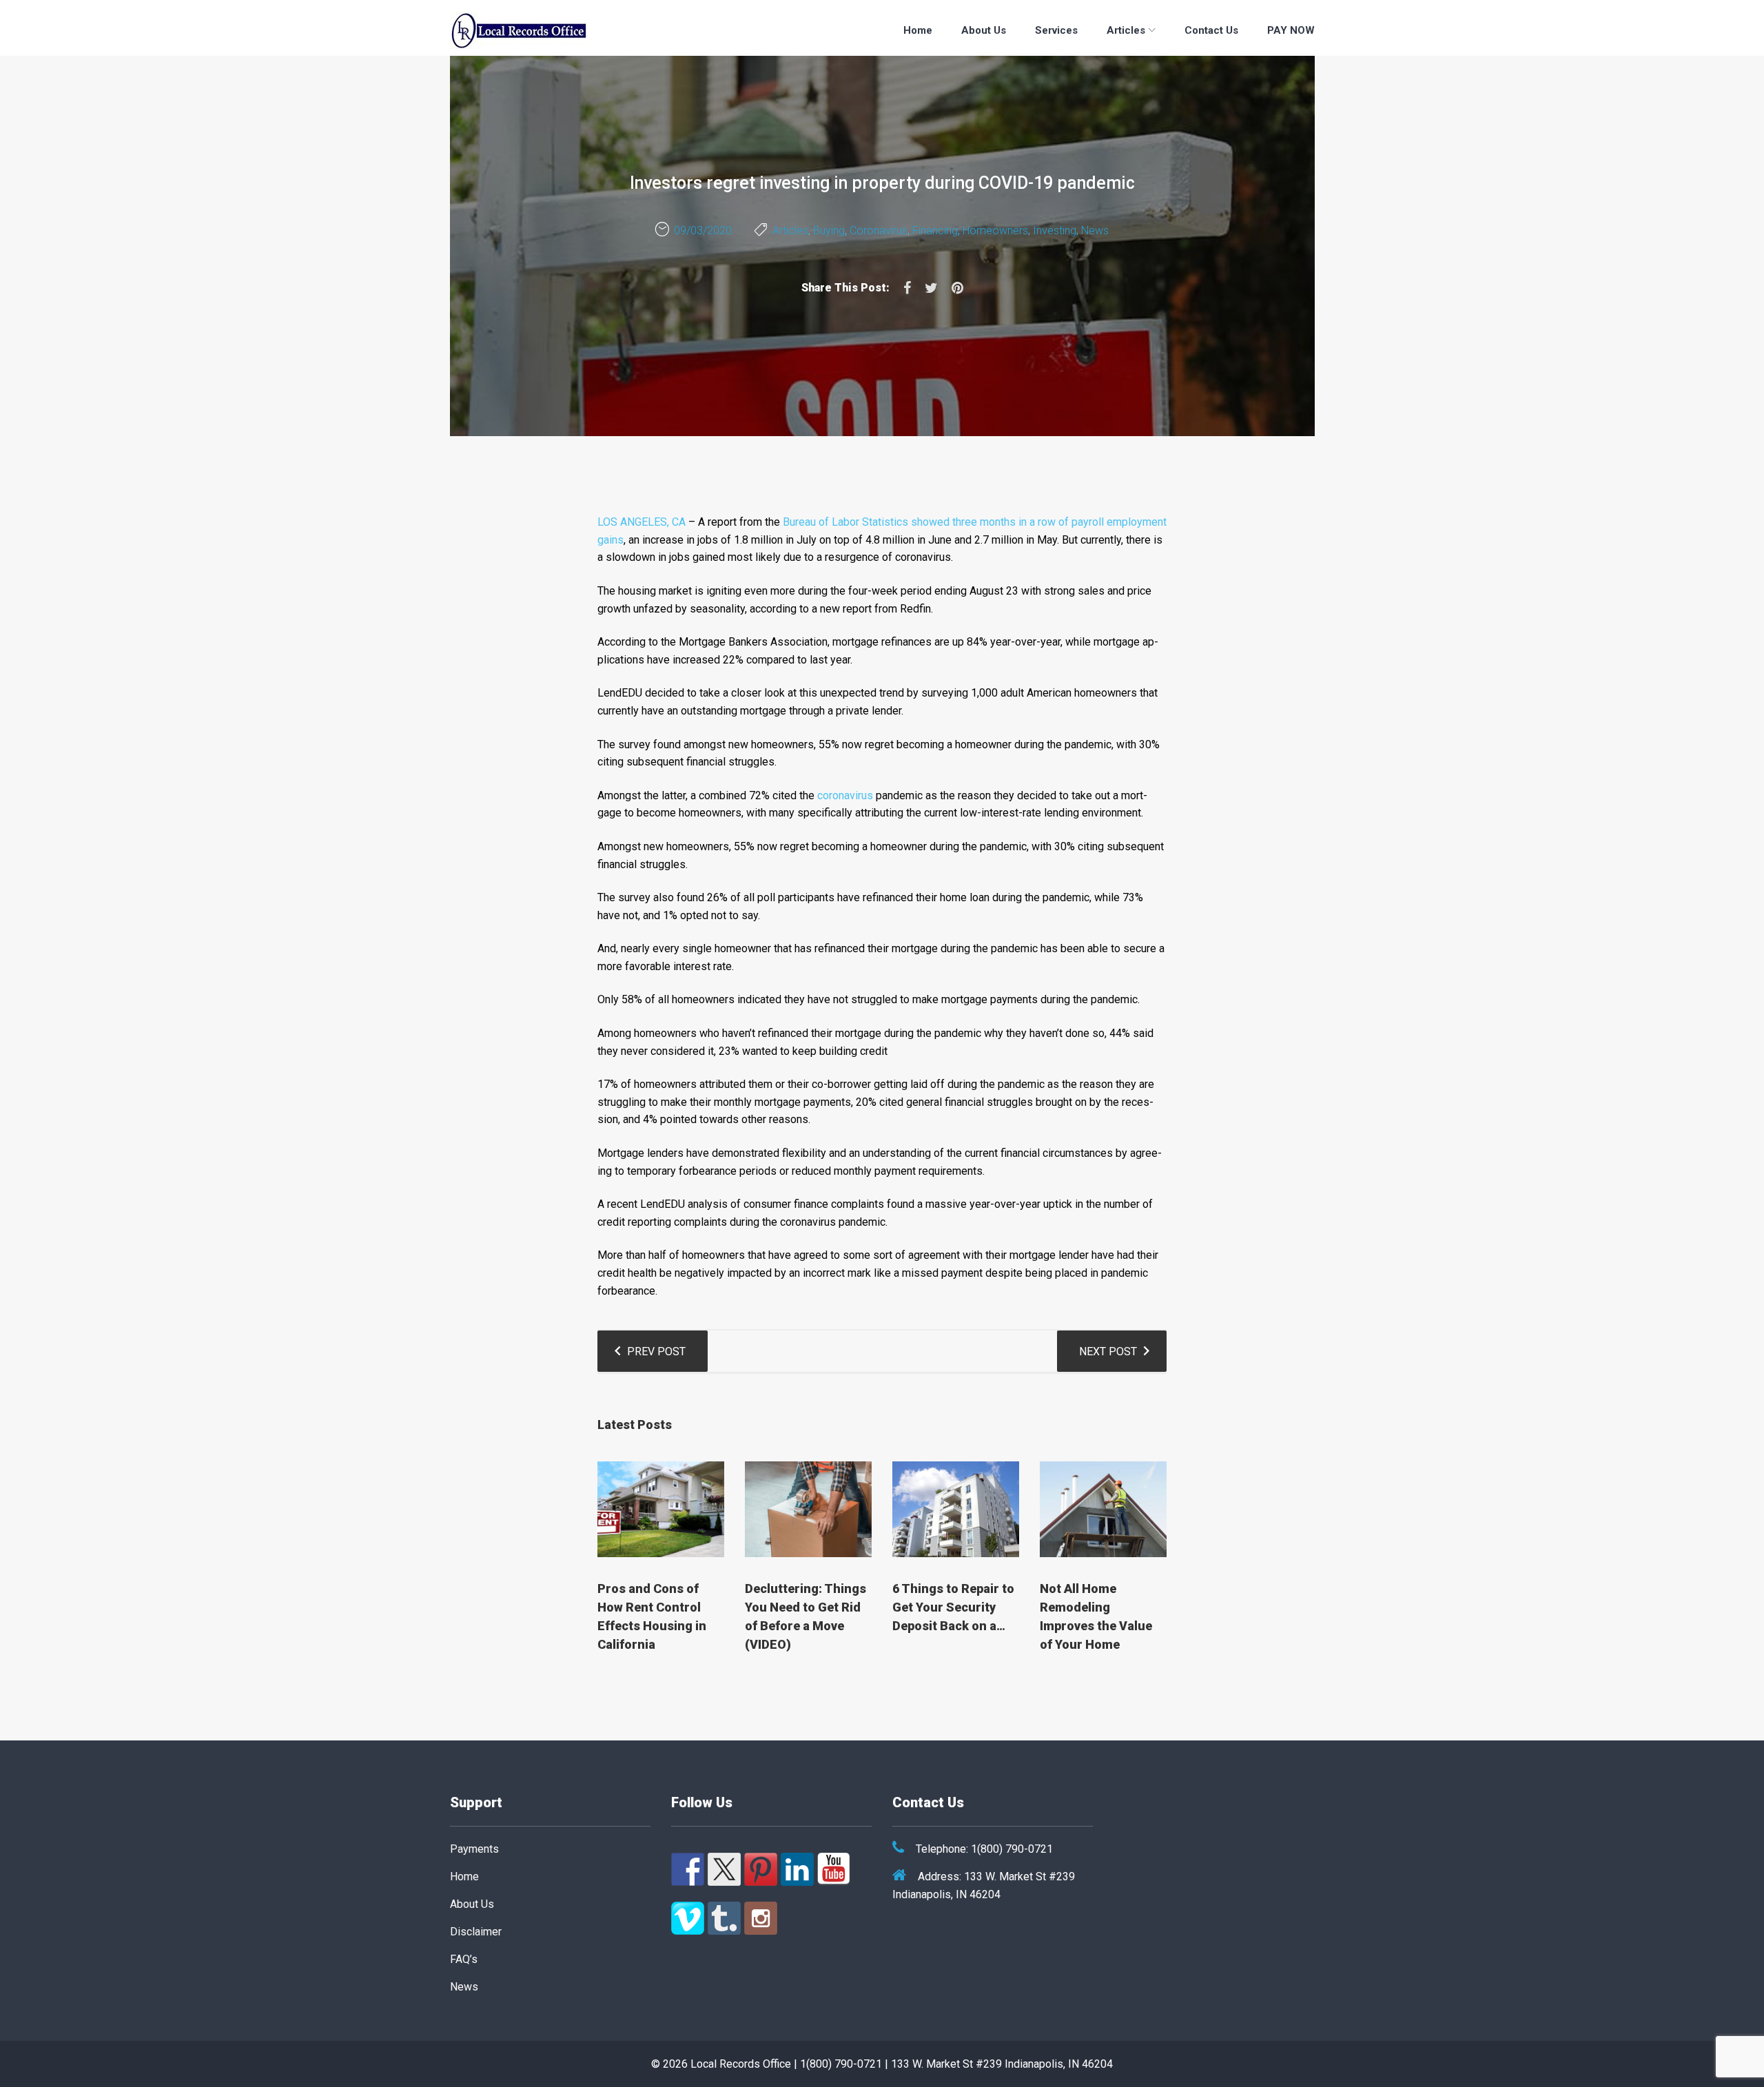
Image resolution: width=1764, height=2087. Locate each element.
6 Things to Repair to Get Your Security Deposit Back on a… (953, 1607)
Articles (1126, 30)
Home (918, 30)
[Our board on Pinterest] (761, 1869)
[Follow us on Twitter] (724, 1869)
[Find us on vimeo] (688, 1918)
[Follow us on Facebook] (688, 1869)
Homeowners (995, 230)
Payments (474, 1849)
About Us (984, 30)
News (1095, 230)
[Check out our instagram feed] (761, 1918)
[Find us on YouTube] (834, 1869)
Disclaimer (476, 1932)
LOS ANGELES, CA (642, 522)
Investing (1055, 230)
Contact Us (1211, 30)
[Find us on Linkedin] (797, 1869)
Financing (935, 230)
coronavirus (845, 795)
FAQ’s (464, 1959)
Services (1056, 30)
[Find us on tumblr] (724, 1918)
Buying (829, 230)
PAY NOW (1291, 30)
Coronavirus (879, 230)
